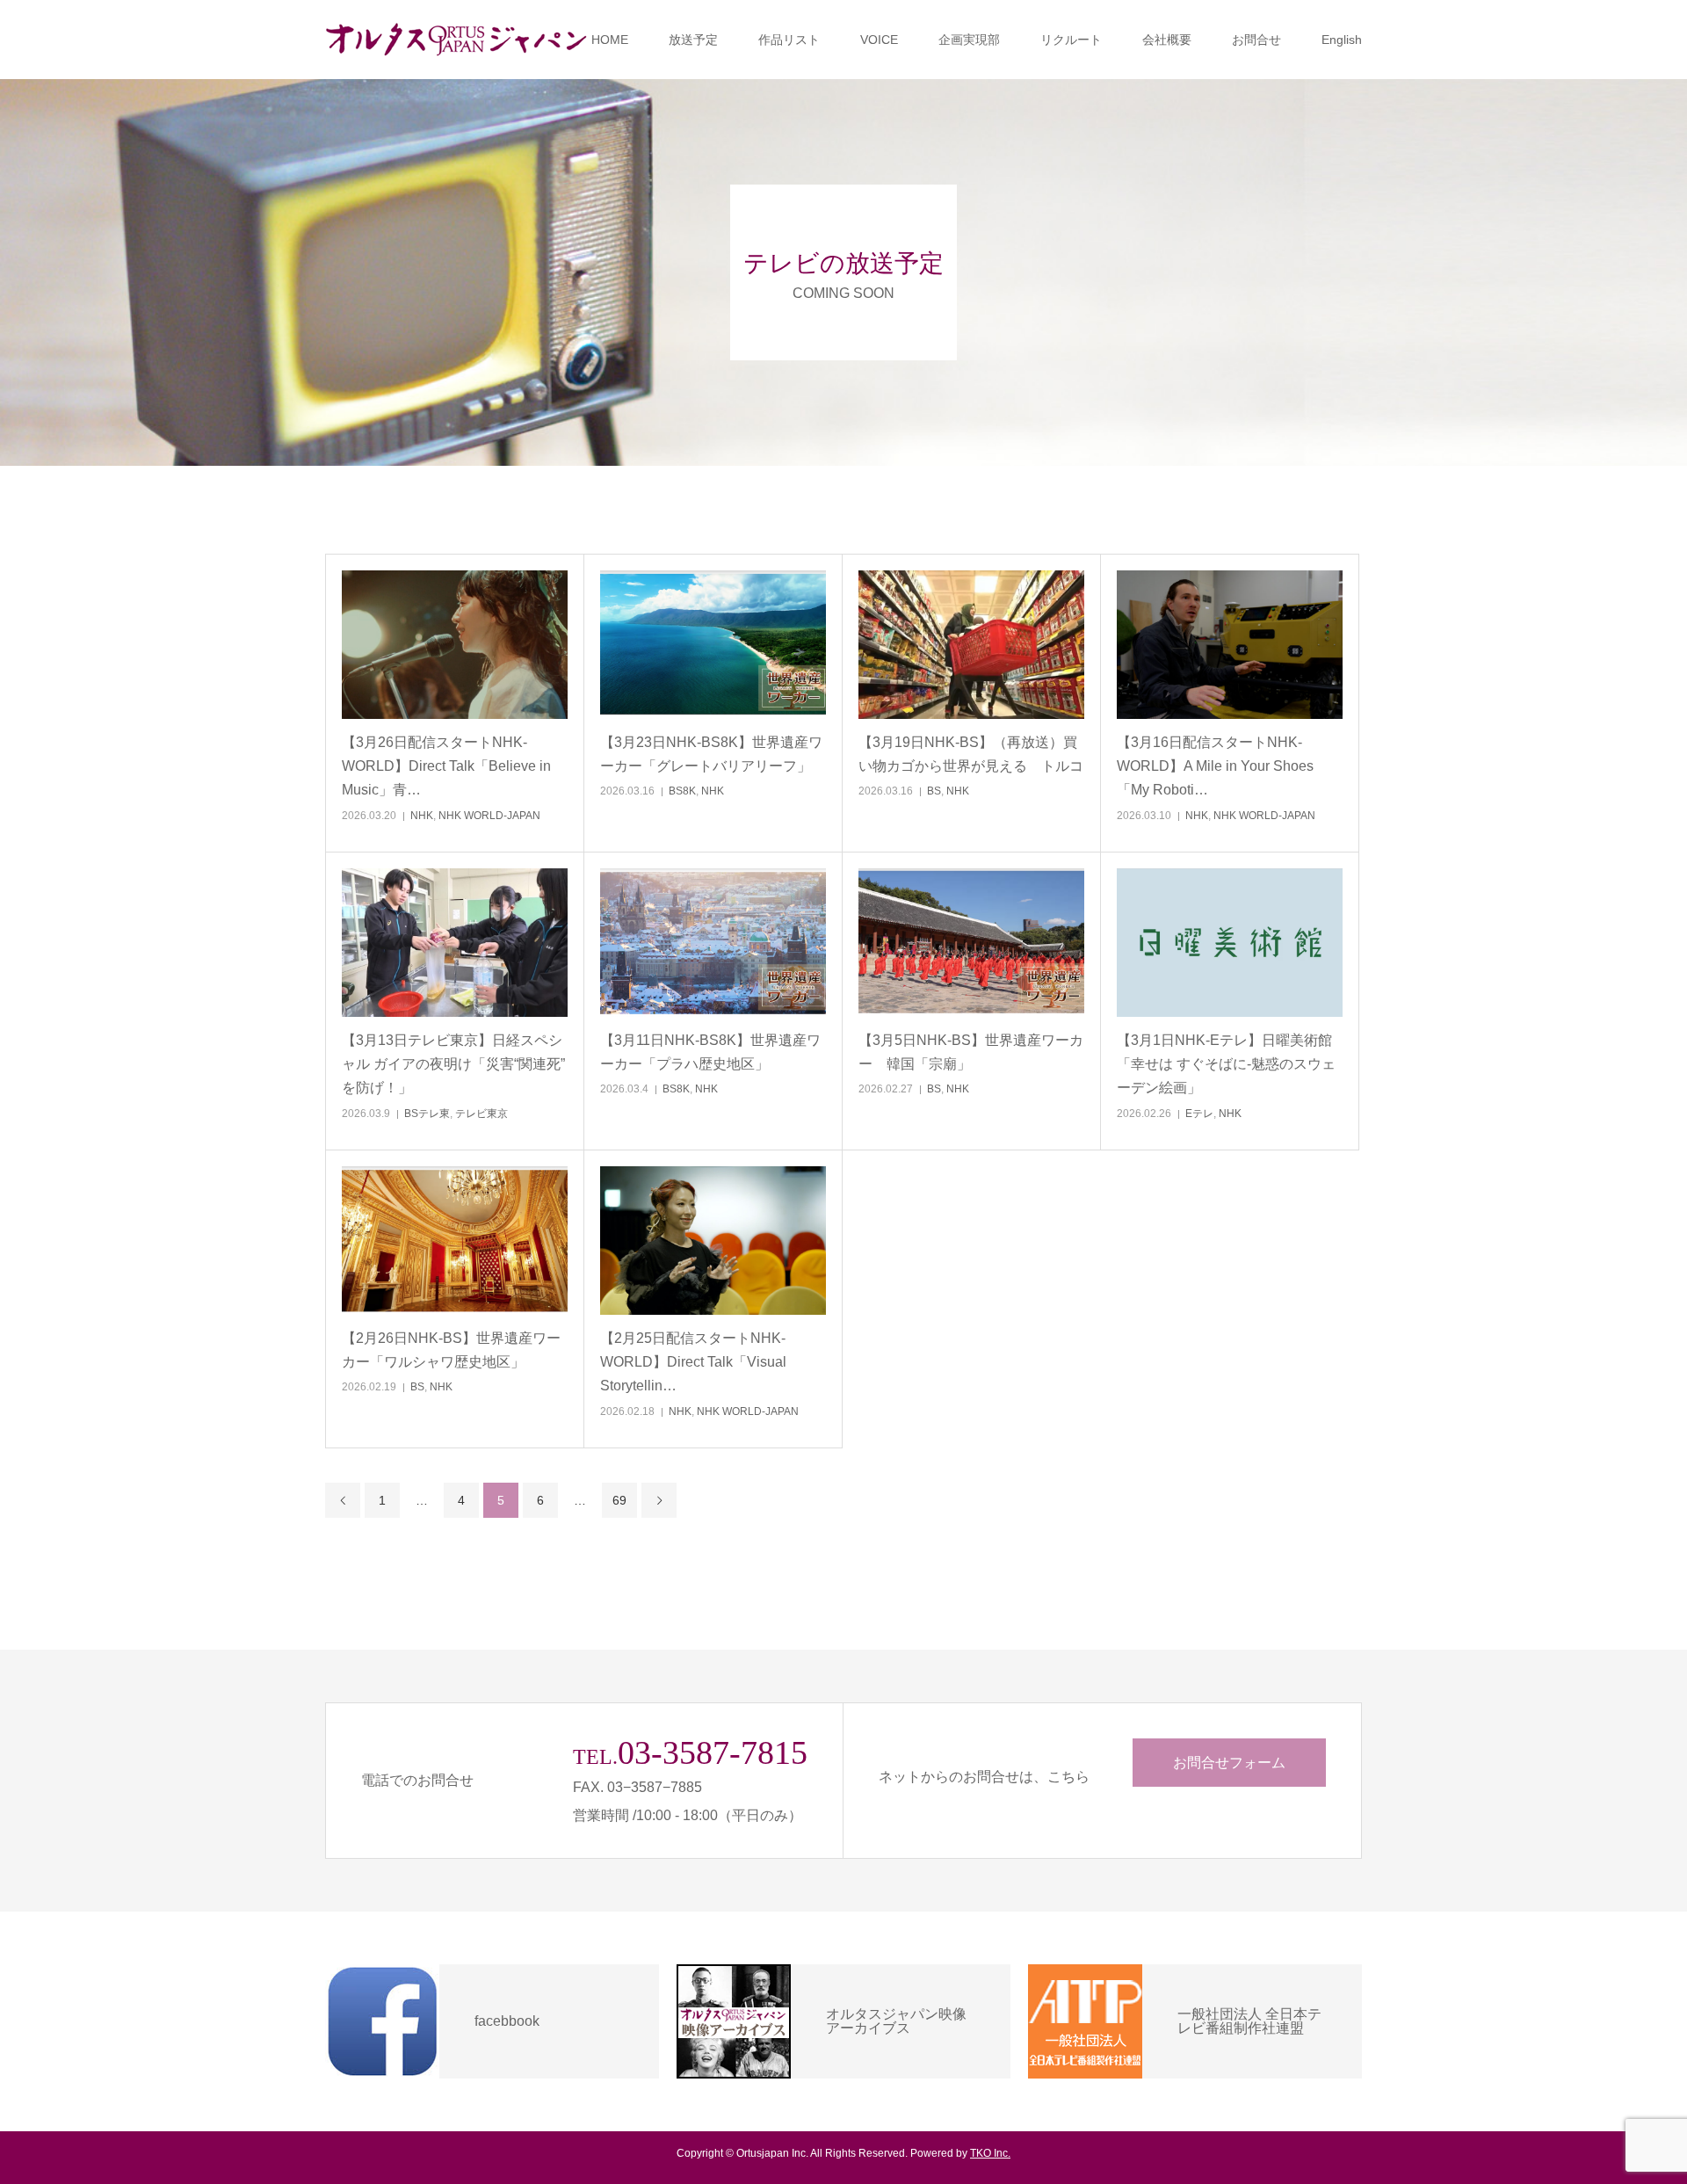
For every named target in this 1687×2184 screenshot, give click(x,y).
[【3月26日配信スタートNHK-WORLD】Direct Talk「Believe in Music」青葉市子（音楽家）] (455, 645)
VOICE (879, 40)
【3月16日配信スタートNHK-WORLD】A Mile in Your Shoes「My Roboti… (1215, 766)
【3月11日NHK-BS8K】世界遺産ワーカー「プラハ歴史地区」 (710, 1052)
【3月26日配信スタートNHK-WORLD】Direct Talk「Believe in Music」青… (446, 766)
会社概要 (1167, 40)
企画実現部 (969, 40)
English (1342, 40)
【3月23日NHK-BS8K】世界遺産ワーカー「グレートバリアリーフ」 (711, 754)
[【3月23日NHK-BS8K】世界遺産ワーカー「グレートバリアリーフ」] (713, 645)
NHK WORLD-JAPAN (489, 816)
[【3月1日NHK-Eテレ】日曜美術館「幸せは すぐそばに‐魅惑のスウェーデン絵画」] (1230, 943)
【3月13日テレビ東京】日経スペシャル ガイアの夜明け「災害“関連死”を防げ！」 (453, 1064)
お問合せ (1256, 40)
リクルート (1071, 40)
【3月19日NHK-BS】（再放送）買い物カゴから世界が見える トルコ (971, 754)
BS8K (682, 791)
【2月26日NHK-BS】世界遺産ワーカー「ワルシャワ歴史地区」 (451, 1350)
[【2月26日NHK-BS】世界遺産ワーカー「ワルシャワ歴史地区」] (455, 1241)
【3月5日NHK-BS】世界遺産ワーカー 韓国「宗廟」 (971, 1052)
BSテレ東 (427, 1114)
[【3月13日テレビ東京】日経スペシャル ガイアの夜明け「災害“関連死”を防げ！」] (455, 943)
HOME (610, 40)
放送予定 (693, 40)
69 (619, 1500)
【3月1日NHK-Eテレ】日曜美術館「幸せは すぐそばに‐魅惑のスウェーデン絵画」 (1226, 1064)
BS (934, 791)
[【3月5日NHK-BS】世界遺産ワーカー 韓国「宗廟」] (971, 943)
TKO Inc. (990, 2153)
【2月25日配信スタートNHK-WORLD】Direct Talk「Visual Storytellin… (693, 1362)
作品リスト (789, 40)
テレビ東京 (481, 1114)
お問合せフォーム (1229, 1763)
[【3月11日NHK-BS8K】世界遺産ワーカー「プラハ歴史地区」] (713, 943)
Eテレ (1199, 1114)
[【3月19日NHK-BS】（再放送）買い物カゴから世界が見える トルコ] (971, 645)
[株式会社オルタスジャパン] (457, 40)
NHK (422, 816)
